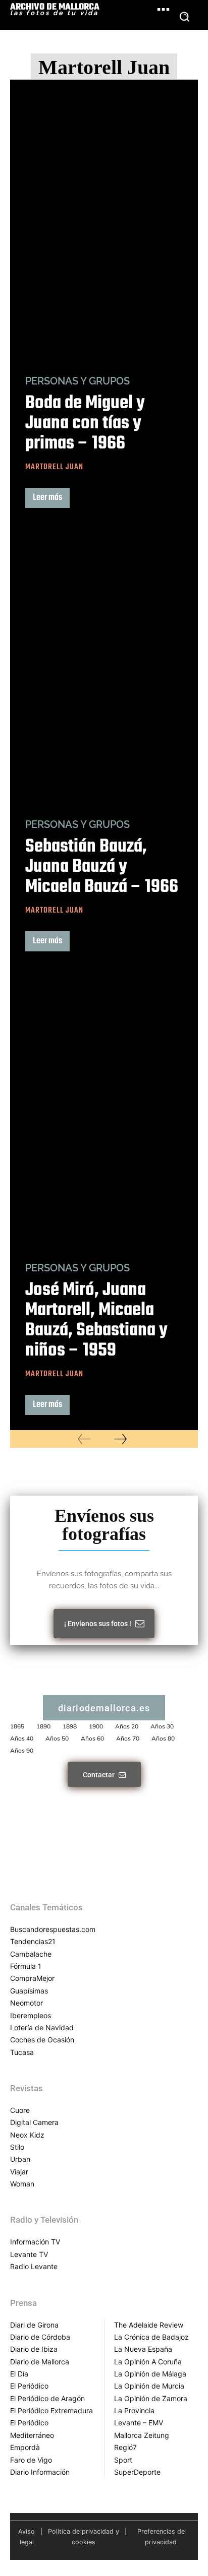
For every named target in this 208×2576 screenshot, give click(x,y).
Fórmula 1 (26, 1966)
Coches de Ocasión (42, 2040)
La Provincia (134, 2410)
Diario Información (40, 2472)
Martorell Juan (54, 467)
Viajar (19, 2172)
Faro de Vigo (31, 2460)
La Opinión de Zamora (151, 2398)
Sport (123, 2460)
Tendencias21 (33, 1941)
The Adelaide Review (149, 2325)
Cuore (20, 2110)
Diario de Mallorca (40, 2362)
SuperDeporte (137, 2472)
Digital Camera (34, 2122)
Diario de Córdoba (40, 2337)
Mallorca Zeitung (142, 2435)
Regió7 (125, 2447)
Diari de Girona (34, 2325)
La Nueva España (143, 2349)
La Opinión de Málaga (150, 2374)
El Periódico (29, 2386)
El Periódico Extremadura (51, 2410)
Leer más (47, 498)
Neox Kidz (27, 2135)
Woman (22, 2184)
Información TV (35, 2242)
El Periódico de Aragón (47, 2398)
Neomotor (27, 2003)
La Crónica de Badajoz (151, 2337)
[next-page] (120, 1439)
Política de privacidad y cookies (84, 2537)
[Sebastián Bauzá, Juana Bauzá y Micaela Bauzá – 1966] (104, 664)
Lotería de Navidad (42, 2027)
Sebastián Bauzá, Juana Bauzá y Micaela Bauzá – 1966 (102, 867)
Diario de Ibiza (34, 2349)
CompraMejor (32, 1978)
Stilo (17, 2147)
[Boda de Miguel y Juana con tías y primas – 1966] (104, 220)
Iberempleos (31, 2015)
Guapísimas (29, 1991)
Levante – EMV (139, 2423)
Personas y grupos (77, 381)
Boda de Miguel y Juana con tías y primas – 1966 (85, 424)
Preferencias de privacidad (161, 2537)
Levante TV (29, 2254)
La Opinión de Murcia (149, 2386)
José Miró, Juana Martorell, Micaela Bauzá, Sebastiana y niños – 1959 (96, 1321)
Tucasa (22, 2052)
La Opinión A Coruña (148, 2362)
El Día (19, 2374)
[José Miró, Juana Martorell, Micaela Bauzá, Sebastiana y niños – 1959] (104, 1107)
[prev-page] (84, 1439)
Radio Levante (34, 2266)
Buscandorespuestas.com (53, 1929)
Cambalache (31, 1954)
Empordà (25, 2447)
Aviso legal (27, 2537)
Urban (20, 2159)
